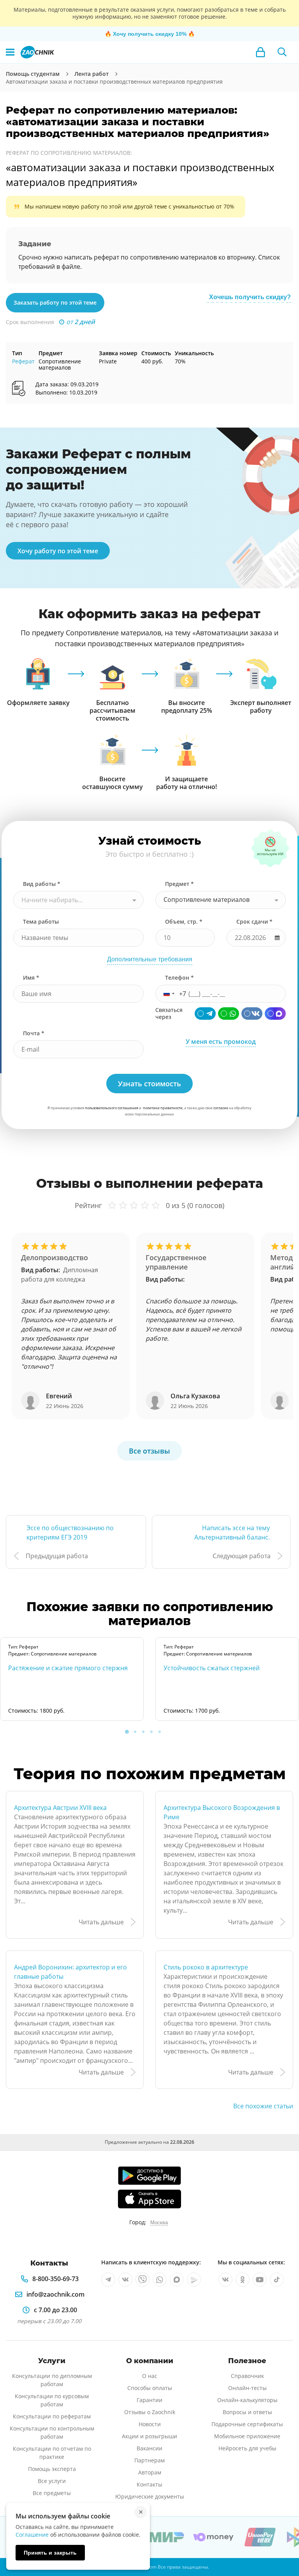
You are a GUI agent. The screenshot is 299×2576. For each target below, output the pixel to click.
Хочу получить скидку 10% (150, 34)
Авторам (150, 2472)
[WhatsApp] (229, 1014)
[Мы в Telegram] (108, 2280)
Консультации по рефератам (52, 2416)
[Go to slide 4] (151, 1732)
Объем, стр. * (184, 922)
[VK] (252, 1014)
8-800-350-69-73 (55, 2279)
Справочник (247, 2376)
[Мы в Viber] (142, 2280)
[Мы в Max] (177, 2280)
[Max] (275, 1014)
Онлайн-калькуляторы (247, 2400)
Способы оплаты (150, 2388)
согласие (221, 1108)
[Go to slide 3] (143, 1732)
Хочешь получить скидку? (250, 297)
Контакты (149, 2484)
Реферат (23, 361)
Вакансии (149, 2448)
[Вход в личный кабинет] (260, 52)
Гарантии (149, 2400)
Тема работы (41, 922)
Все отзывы (149, 1451)
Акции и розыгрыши (149, 2436)
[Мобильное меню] (10, 52)
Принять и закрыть (50, 2553)
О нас (150, 2376)
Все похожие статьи (263, 2106)
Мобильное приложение (247, 2436)
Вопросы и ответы (247, 2412)
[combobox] (78, 900)
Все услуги (52, 2481)
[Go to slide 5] (160, 1732)
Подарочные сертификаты (247, 2424)
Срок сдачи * (254, 922)
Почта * (34, 1033)
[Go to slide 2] (135, 1732)
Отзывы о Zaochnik (150, 2412)
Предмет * (179, 884)
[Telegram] (205, 1014)
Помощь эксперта (52, 2469)
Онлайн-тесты (247, 2388)
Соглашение (32, 2535)
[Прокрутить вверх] (282, 2543)
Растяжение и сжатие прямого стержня (68, 1668)
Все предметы (52, 2493)
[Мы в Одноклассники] (243, 2280)
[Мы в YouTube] (260, 2280)
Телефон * (179, 978)
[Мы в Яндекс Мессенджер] (194, 2280)
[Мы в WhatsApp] (160, 2280)
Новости (150, 2424)
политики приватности (163, 1108)
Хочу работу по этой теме (58, 551)
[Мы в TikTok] (277, 2280)
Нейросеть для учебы (247, 2448)
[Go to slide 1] (127, 1732)
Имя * (31, 978)
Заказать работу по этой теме (55, 302)
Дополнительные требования (150, 959)
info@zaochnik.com (55, 2294)
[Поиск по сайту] (282, 52)
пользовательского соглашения (112, 1108)
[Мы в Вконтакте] (125, 2280)
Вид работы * (42, 884)
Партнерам (149, 2460)
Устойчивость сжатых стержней (212, 1668)
